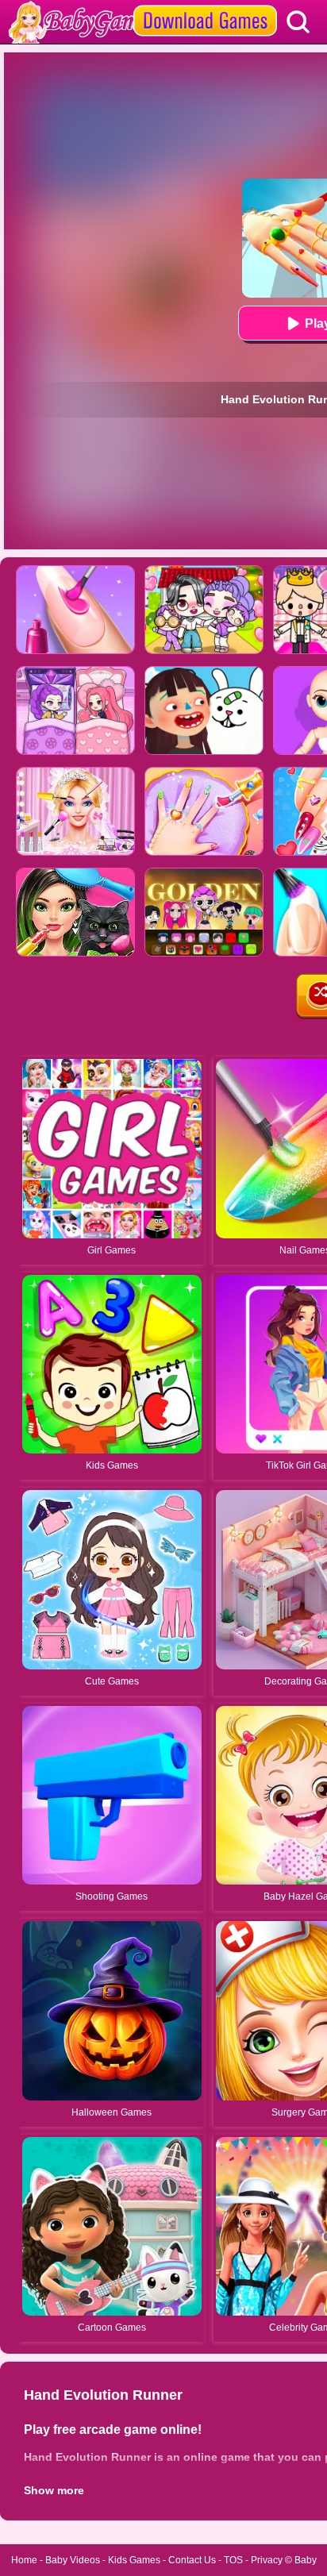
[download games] (205, 6)
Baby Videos (73, 2560)
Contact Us (192, 2560)
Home (24, 2560)
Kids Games (134, 2560)
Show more (54, 2490)
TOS (233, 2560)
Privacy (267, 2560)
